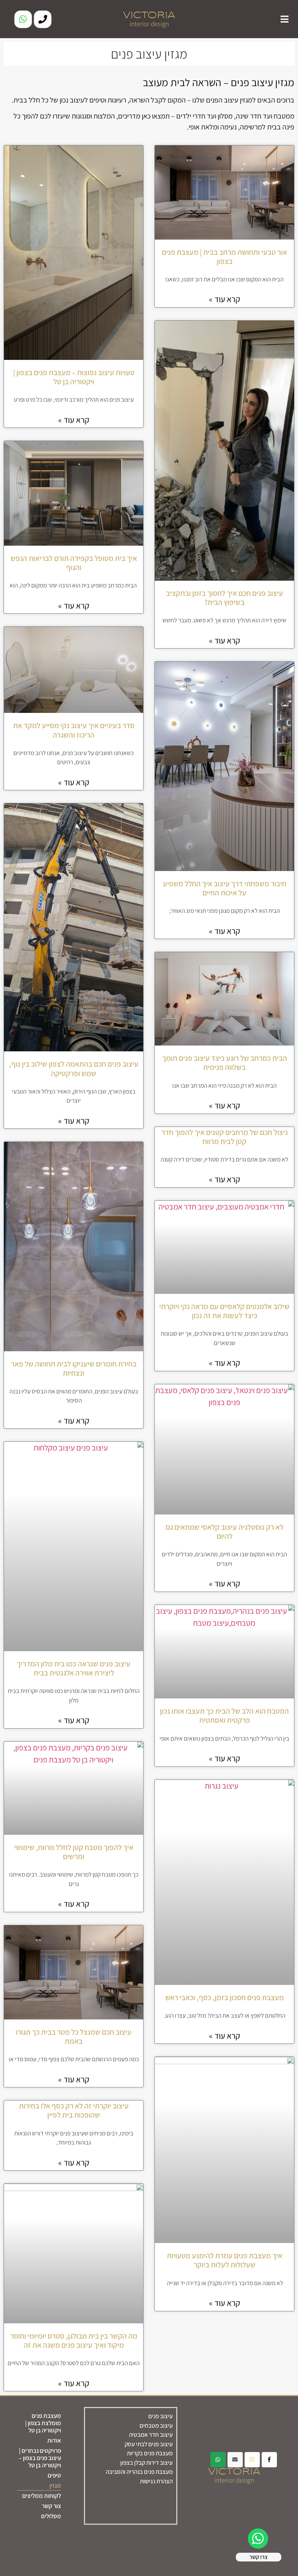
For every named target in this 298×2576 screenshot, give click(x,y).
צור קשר (51, 2506)
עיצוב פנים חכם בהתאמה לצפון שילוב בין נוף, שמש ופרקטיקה (74, 1068)
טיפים (54, 2475)
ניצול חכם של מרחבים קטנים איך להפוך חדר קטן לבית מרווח (225, 1137)
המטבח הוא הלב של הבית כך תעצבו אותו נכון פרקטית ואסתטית (224, 1716)
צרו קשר (259, 2557)
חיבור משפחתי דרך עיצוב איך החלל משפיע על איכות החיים (225, 888)
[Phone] (43, 19)
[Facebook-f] (269, 2460)
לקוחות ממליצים (42, 2496)
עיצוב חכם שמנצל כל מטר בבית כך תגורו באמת (74, 2037)
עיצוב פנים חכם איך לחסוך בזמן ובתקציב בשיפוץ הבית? (225, 598)
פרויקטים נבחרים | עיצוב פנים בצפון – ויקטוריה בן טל (40, 2458)
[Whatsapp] (23, 19)
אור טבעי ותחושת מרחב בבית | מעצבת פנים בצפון (224, 257)
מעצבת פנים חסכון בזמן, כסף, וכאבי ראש (225, 1997)
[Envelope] (235, 2460)
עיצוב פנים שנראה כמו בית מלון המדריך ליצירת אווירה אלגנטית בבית (74, 1668)
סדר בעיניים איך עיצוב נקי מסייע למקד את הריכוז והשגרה (74, 730)
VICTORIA (149, 15)
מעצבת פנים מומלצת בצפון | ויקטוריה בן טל (43, 2423)
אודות (54, 2440)
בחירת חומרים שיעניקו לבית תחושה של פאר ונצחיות (74, 1368)
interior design (149, 24)
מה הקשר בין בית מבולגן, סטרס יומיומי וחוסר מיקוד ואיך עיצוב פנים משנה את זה (74, 2340)
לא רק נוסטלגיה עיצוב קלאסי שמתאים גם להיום (225, 1532)
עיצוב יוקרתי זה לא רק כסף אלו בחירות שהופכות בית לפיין (74, 2110)
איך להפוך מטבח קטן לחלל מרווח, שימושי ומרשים (74, 1852)
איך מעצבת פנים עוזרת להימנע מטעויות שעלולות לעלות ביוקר (225, 2260)
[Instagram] (252, 2460)
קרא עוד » (225, 299)
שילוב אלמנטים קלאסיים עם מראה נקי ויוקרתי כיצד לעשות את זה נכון (224, 1311)
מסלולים (51, 2516)
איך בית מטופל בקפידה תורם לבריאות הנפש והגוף (74, 563)
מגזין (55, 2485)
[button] (285, 19)
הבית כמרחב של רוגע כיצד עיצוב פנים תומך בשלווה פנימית (225, 1063)
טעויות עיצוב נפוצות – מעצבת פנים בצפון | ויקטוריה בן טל (74, 377)
